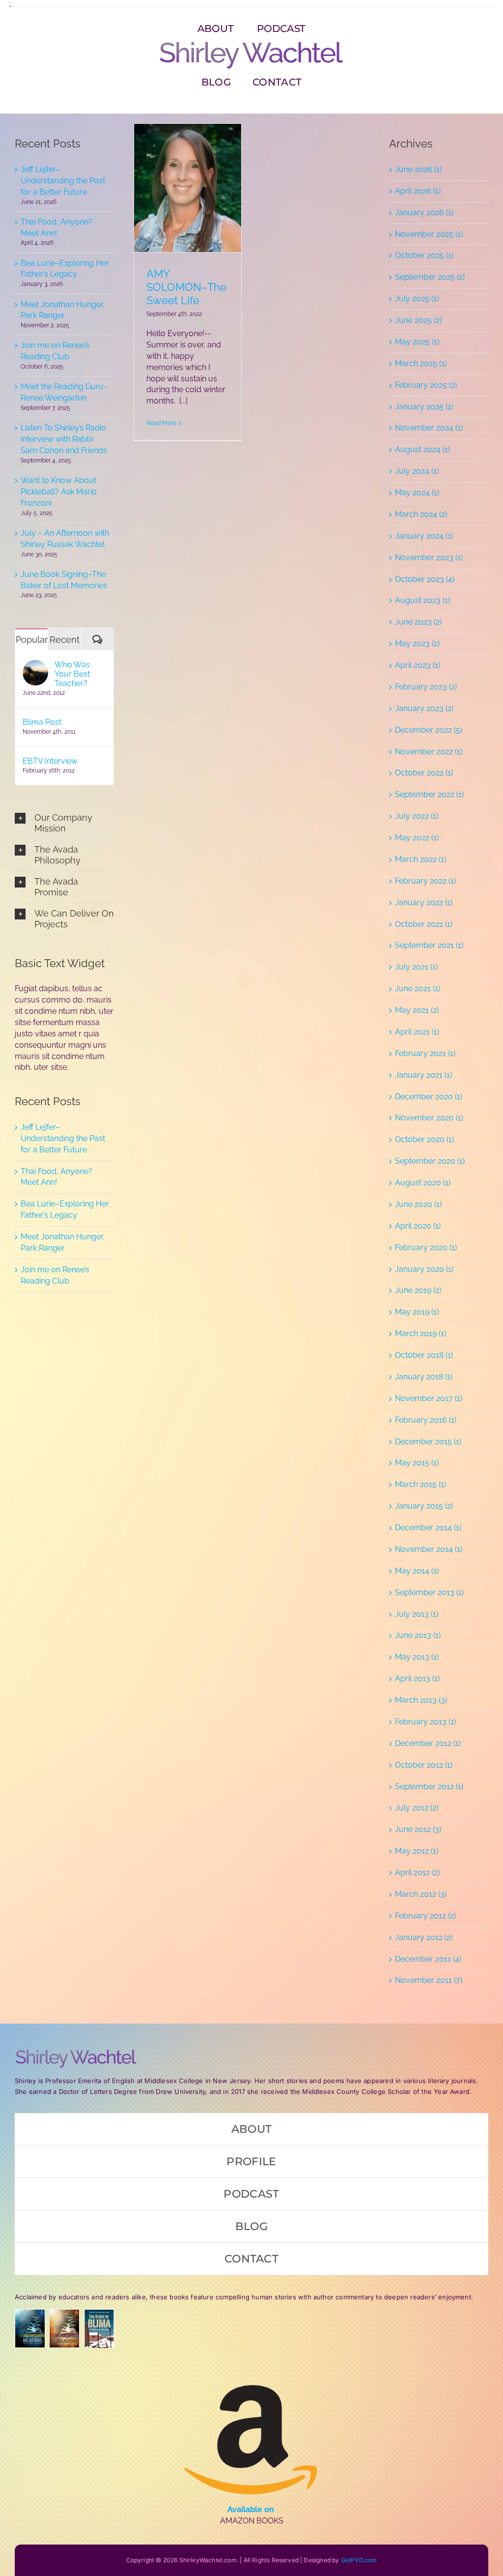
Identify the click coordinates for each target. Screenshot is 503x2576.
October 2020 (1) (424, 1139)
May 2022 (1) (417, 838)
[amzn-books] (251, 2368)
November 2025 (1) (429, 234)
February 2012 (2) (425, 1916)
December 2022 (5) (429, 730)
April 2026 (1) (418, 191)
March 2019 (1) (420, 1333)
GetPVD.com (359, 2560)
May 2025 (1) (417, 342)
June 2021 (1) (418, 988)
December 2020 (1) (429, 1097)
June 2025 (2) (418, 320)
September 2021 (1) (429, 945)
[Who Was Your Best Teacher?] (35, 665)
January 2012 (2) (424, 1937)
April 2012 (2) (417, 1873)
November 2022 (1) (429, 752)
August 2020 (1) (423, 1183)
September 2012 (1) (429, 1787)
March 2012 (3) (421, 1894)
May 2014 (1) (417, 1571)
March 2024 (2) (421, 514)
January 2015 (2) (424, 1506)
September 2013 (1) (429, 1592)
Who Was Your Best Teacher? (72, 674)
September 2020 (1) (430, 1161)
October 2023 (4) (425, 579)
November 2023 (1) (429, 558)
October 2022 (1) (424, 773)
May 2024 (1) (417, 493)
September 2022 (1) (429, 794)
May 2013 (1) (417, 1657)
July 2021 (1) (416, 967)
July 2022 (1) (417, 816)
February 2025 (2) (426, 385)
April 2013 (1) (417, 1678)
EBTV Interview (50, 761)
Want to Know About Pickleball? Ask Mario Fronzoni (59, 492)
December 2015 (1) (428, 1442)
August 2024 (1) (422, 449)
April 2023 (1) (418, 665)
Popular (32, 640)
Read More (161, 423)
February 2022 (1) (425, 881)
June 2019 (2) (418, 1290)
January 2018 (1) (424, 1377)
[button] (64, 823)
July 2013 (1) (417, 1614)
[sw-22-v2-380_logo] (251, 44)
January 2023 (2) (424, 708)
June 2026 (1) (418, 169)
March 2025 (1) (421, 363)
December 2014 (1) (428, 1528)
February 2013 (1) (425, 1722)
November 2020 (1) (429, 1118)
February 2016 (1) (426, 1420)
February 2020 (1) (426, 1247)
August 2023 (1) (422, 600)
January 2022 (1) (424, 902)
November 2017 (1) (429, 1398)
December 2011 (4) (428, 1959)
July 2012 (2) (417, 1808)
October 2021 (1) (424, 924)
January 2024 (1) (424, 536)
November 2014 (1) (429, 1549)
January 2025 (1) (424, 407)
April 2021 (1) (417, 1032)
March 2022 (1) (420, 859)
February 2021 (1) (425, 1053)
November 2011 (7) (429, 1980)
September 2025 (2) (430, 277)
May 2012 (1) (417, 1851)
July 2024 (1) (417, 471)
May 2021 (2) (417, 1010)
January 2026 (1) (424, 213)
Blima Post (42, 722)
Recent (65, 640)
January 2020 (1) (424, 1269)
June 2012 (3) (418, 1829)
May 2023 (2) (417, 644)
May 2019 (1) (417, 1312)
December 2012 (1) (428, 1743)
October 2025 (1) (424, 255)
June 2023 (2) (418, 622)
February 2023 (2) (426, 687)
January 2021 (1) (423, 1075)
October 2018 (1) (424, 1355)
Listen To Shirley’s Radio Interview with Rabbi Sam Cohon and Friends (64, 439)
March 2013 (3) (421, 1700)
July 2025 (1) (417, 299)
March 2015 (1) (420, 1484)
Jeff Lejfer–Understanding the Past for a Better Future (63, 181)
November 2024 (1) (429, 428)
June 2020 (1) (418, 1204)
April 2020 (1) (418, 1226)
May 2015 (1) (417, 1463)
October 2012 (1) (424, 1765)
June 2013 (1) (418, 1635)
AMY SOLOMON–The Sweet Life (186, 287)
